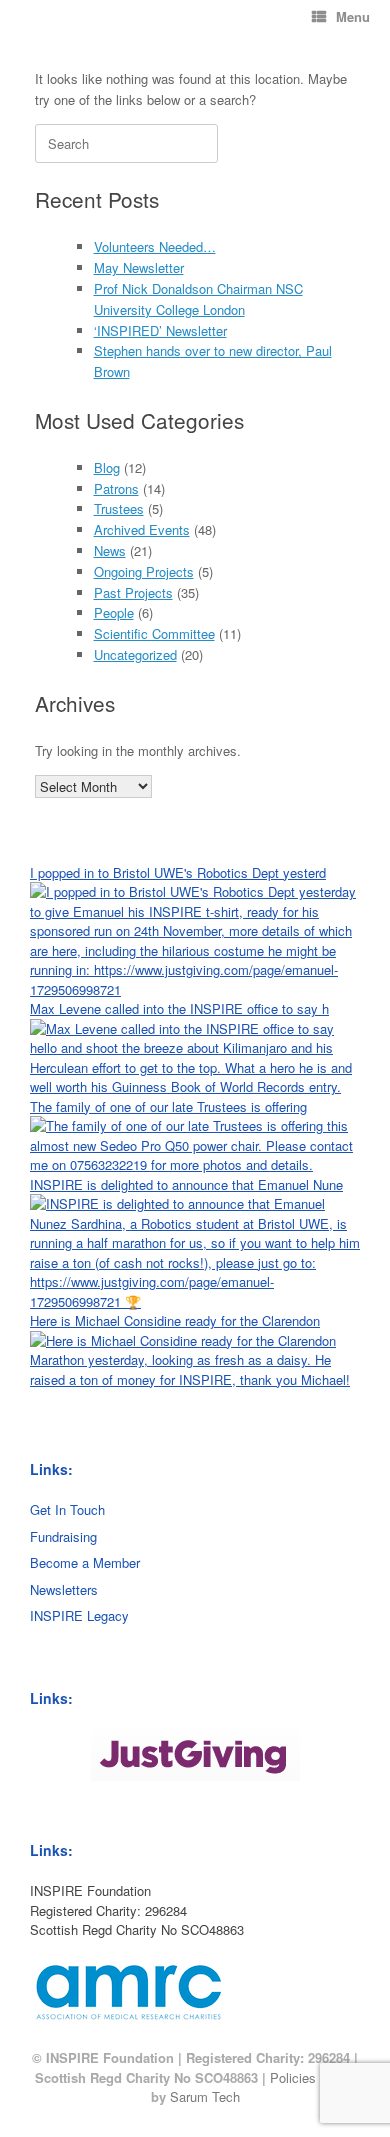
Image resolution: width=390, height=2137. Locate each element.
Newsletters (64, 1589)
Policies (293, 2077)
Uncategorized (135, 654)
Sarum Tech (205, 2096)
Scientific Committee (154, 633)
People (114, 612)
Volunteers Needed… (155, 246)
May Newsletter (139, 267)
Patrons (116, 488)
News (110, 550)
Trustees (119, 508)
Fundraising (63, 1536)
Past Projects (133, 592)
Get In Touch (67, 1509)
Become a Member (85, 1562)
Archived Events (142, 529)
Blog (107, 467)
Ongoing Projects (144, 571)
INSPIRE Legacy (79, 1615)
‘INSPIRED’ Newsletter (160, 330)
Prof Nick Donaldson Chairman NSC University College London (198, 299)
